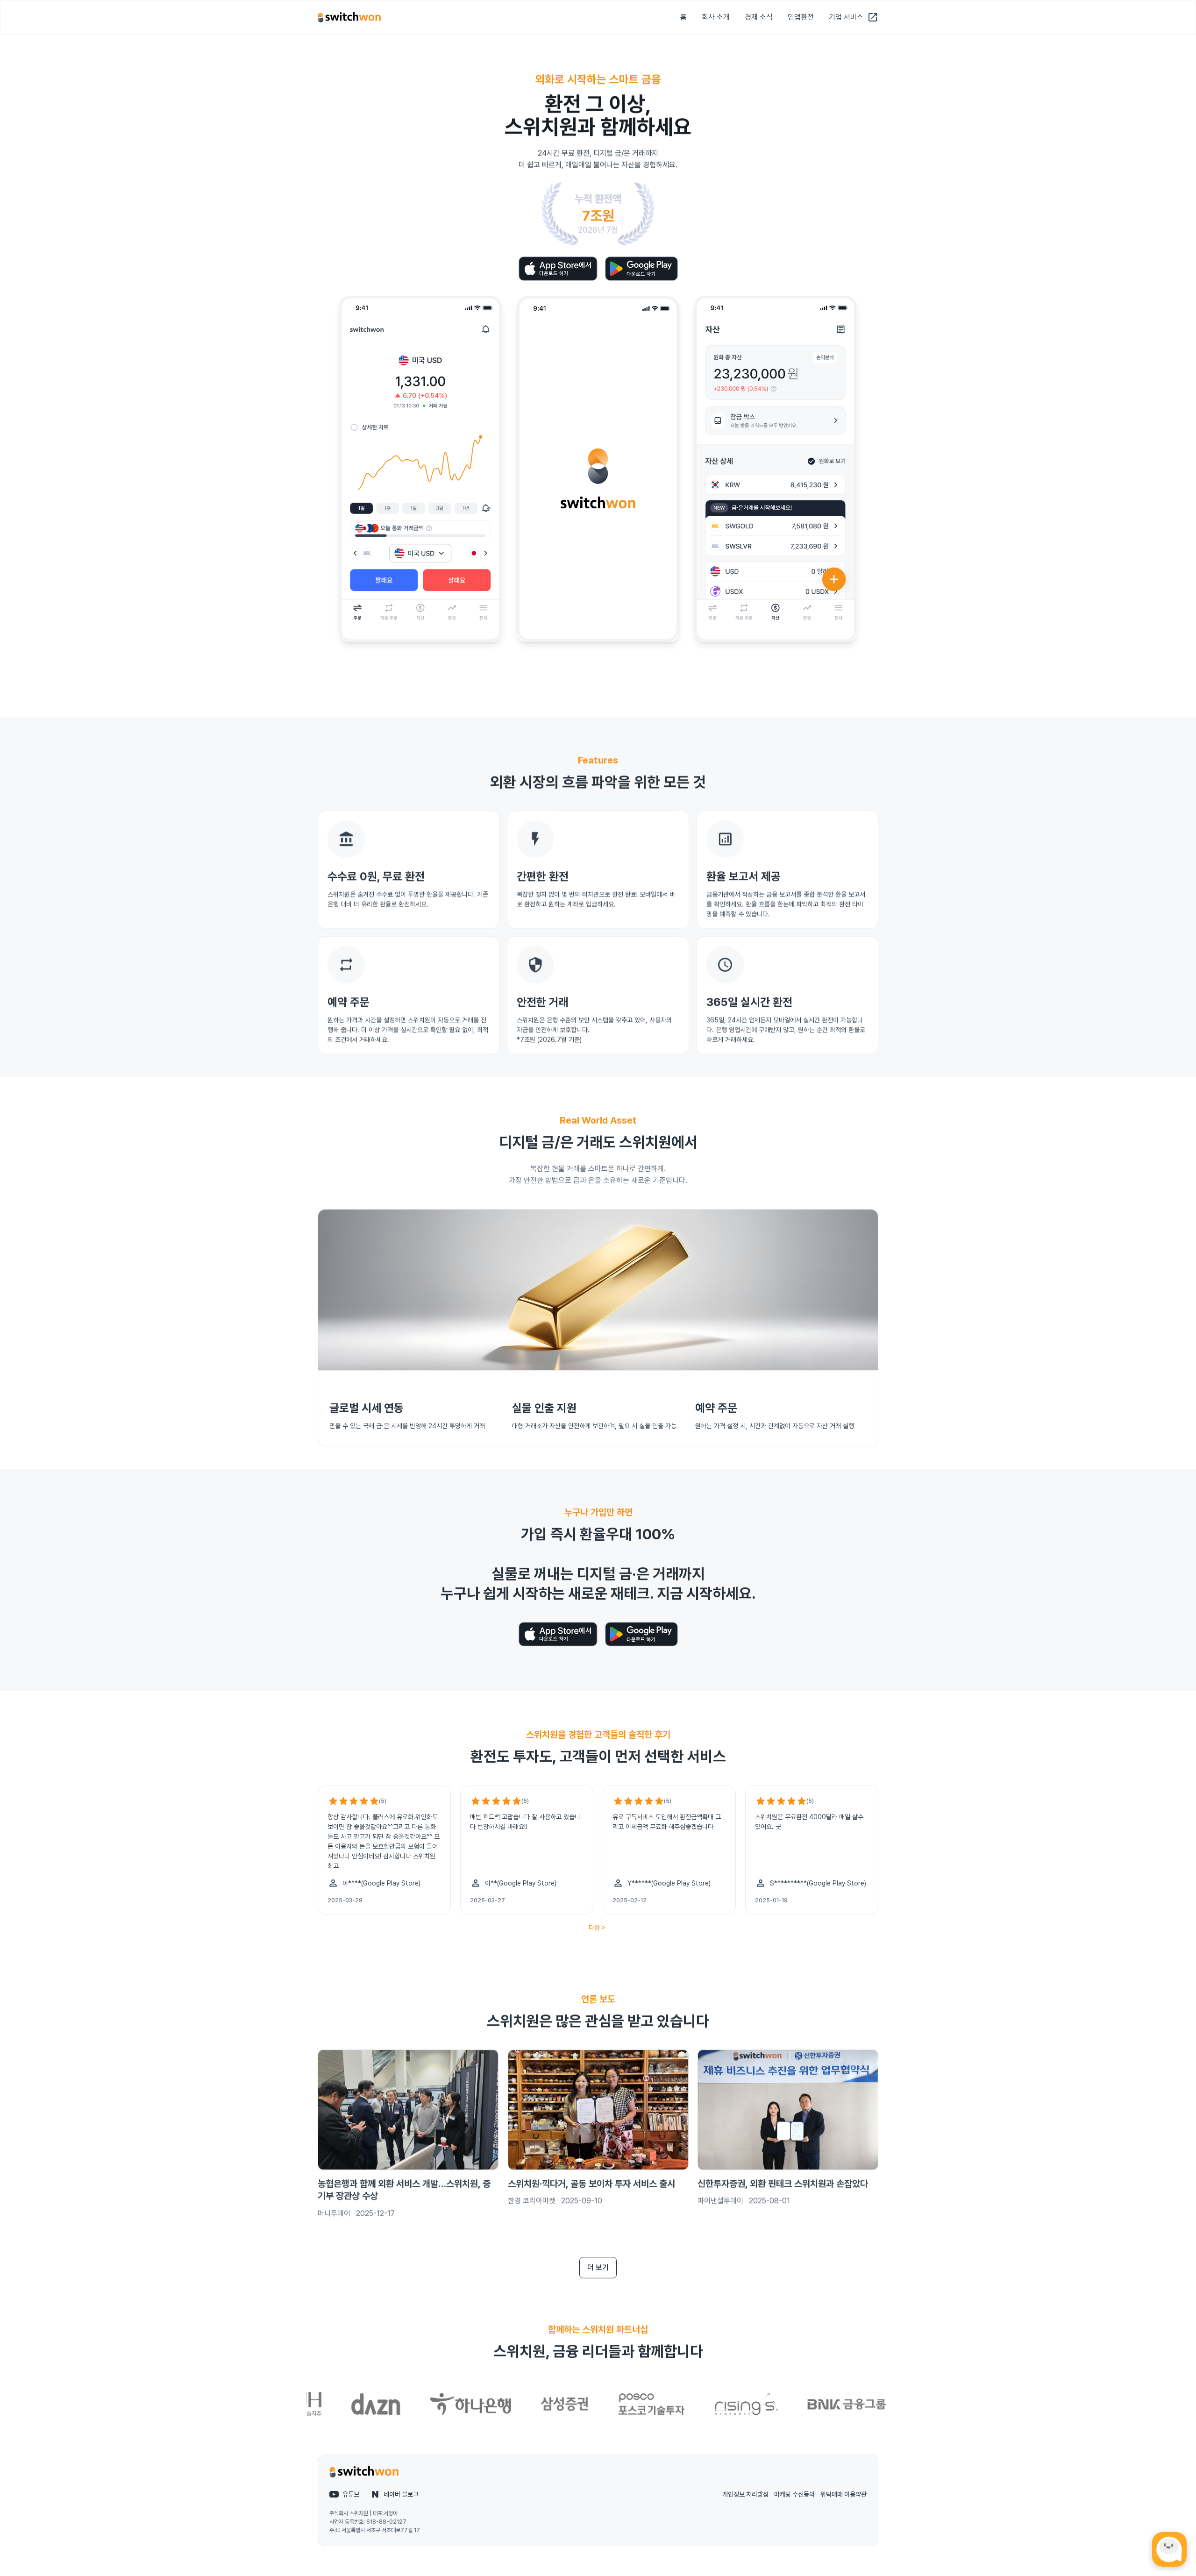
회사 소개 (716, 17)
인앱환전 (801, 17)
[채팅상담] (1169, 2549)
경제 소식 (759, 17)
